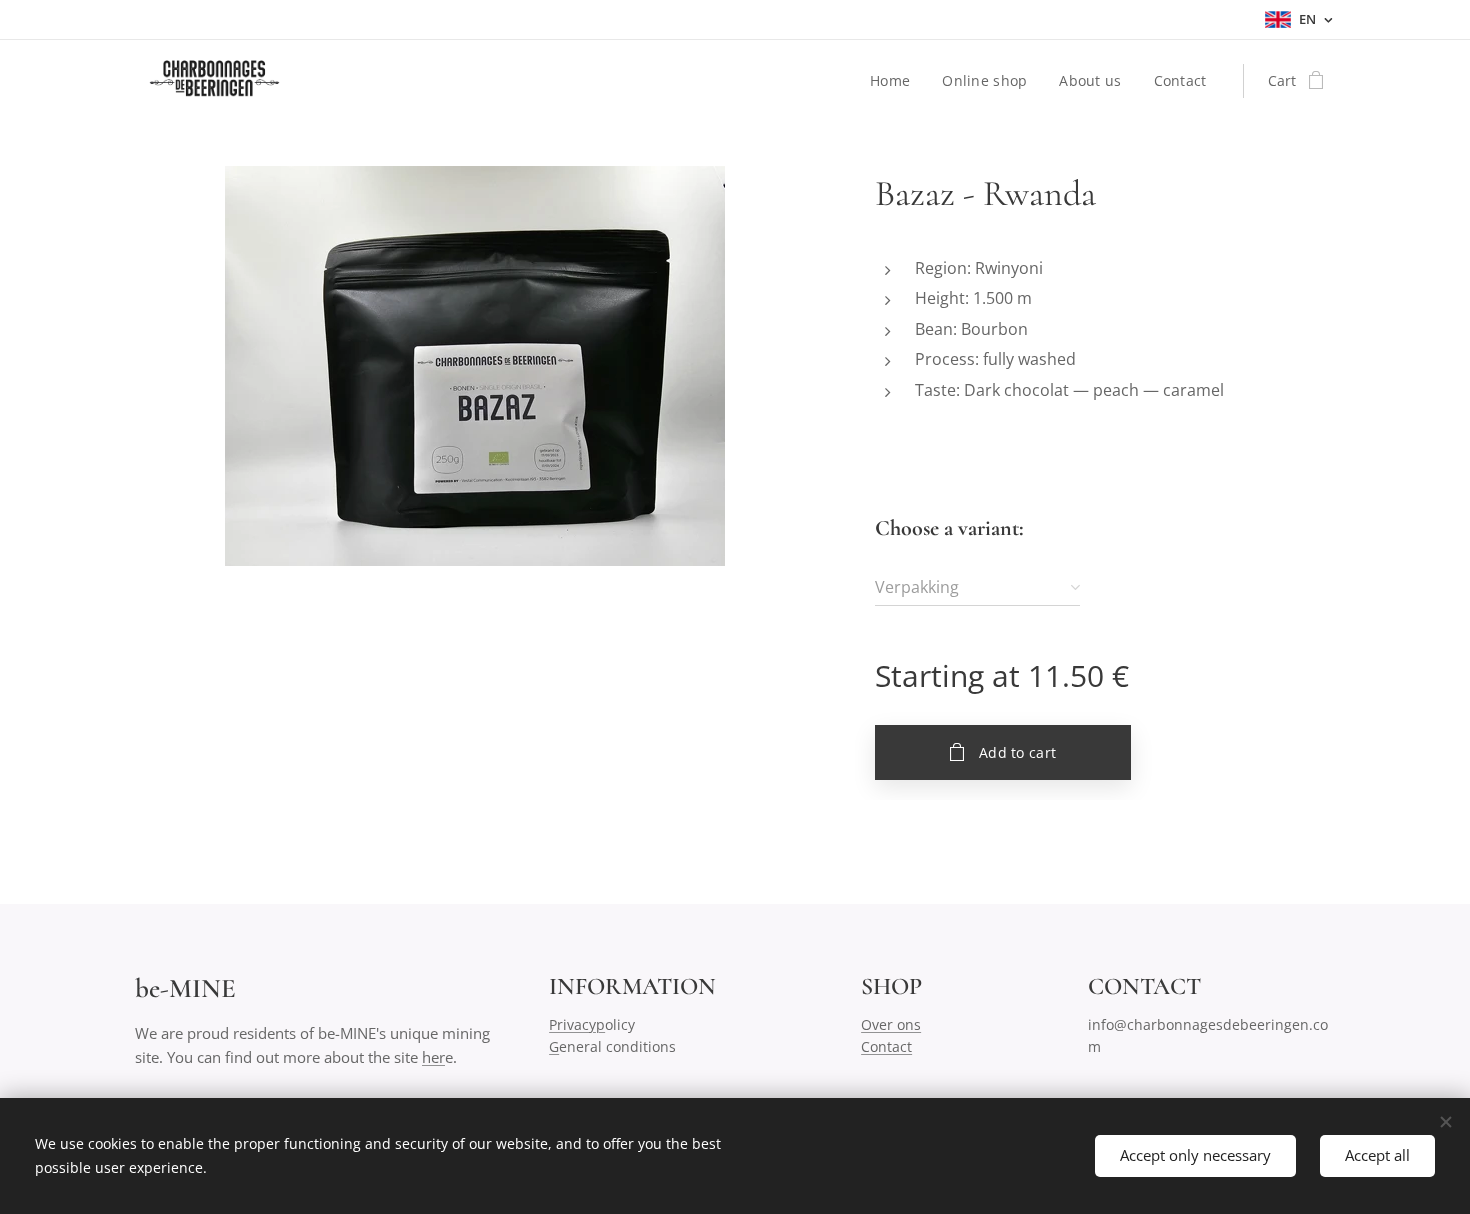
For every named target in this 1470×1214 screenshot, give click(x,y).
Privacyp (577, 1024)
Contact (886, 1046)
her (433, 1057)
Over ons (891, 1024)
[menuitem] (895, 81)
